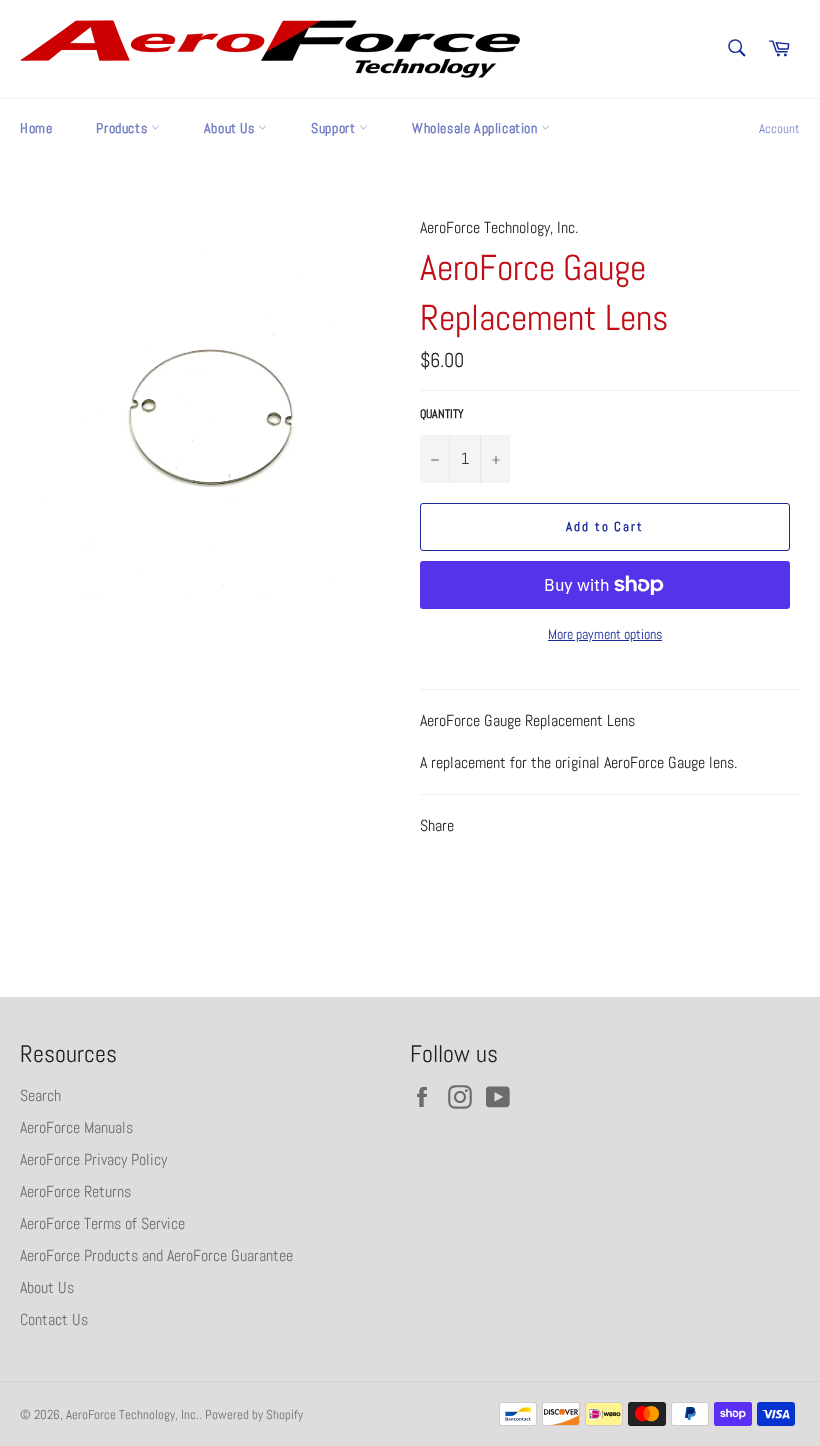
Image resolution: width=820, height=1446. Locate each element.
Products (123, 128)
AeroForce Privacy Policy (93, 1159)
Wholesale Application (476, 128)
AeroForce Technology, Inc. (132, 1414)
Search (40, 1095)
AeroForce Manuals (76, 1127)
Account (779, 128)
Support (335, 128)
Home (36, 128)
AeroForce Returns (75, 1191)
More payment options (605, 634)
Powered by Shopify (254, 1414)
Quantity (442, 414)
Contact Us (54, 1319)
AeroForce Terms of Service (102, 1223)
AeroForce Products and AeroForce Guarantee (156, 1255)
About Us (231, 128)
